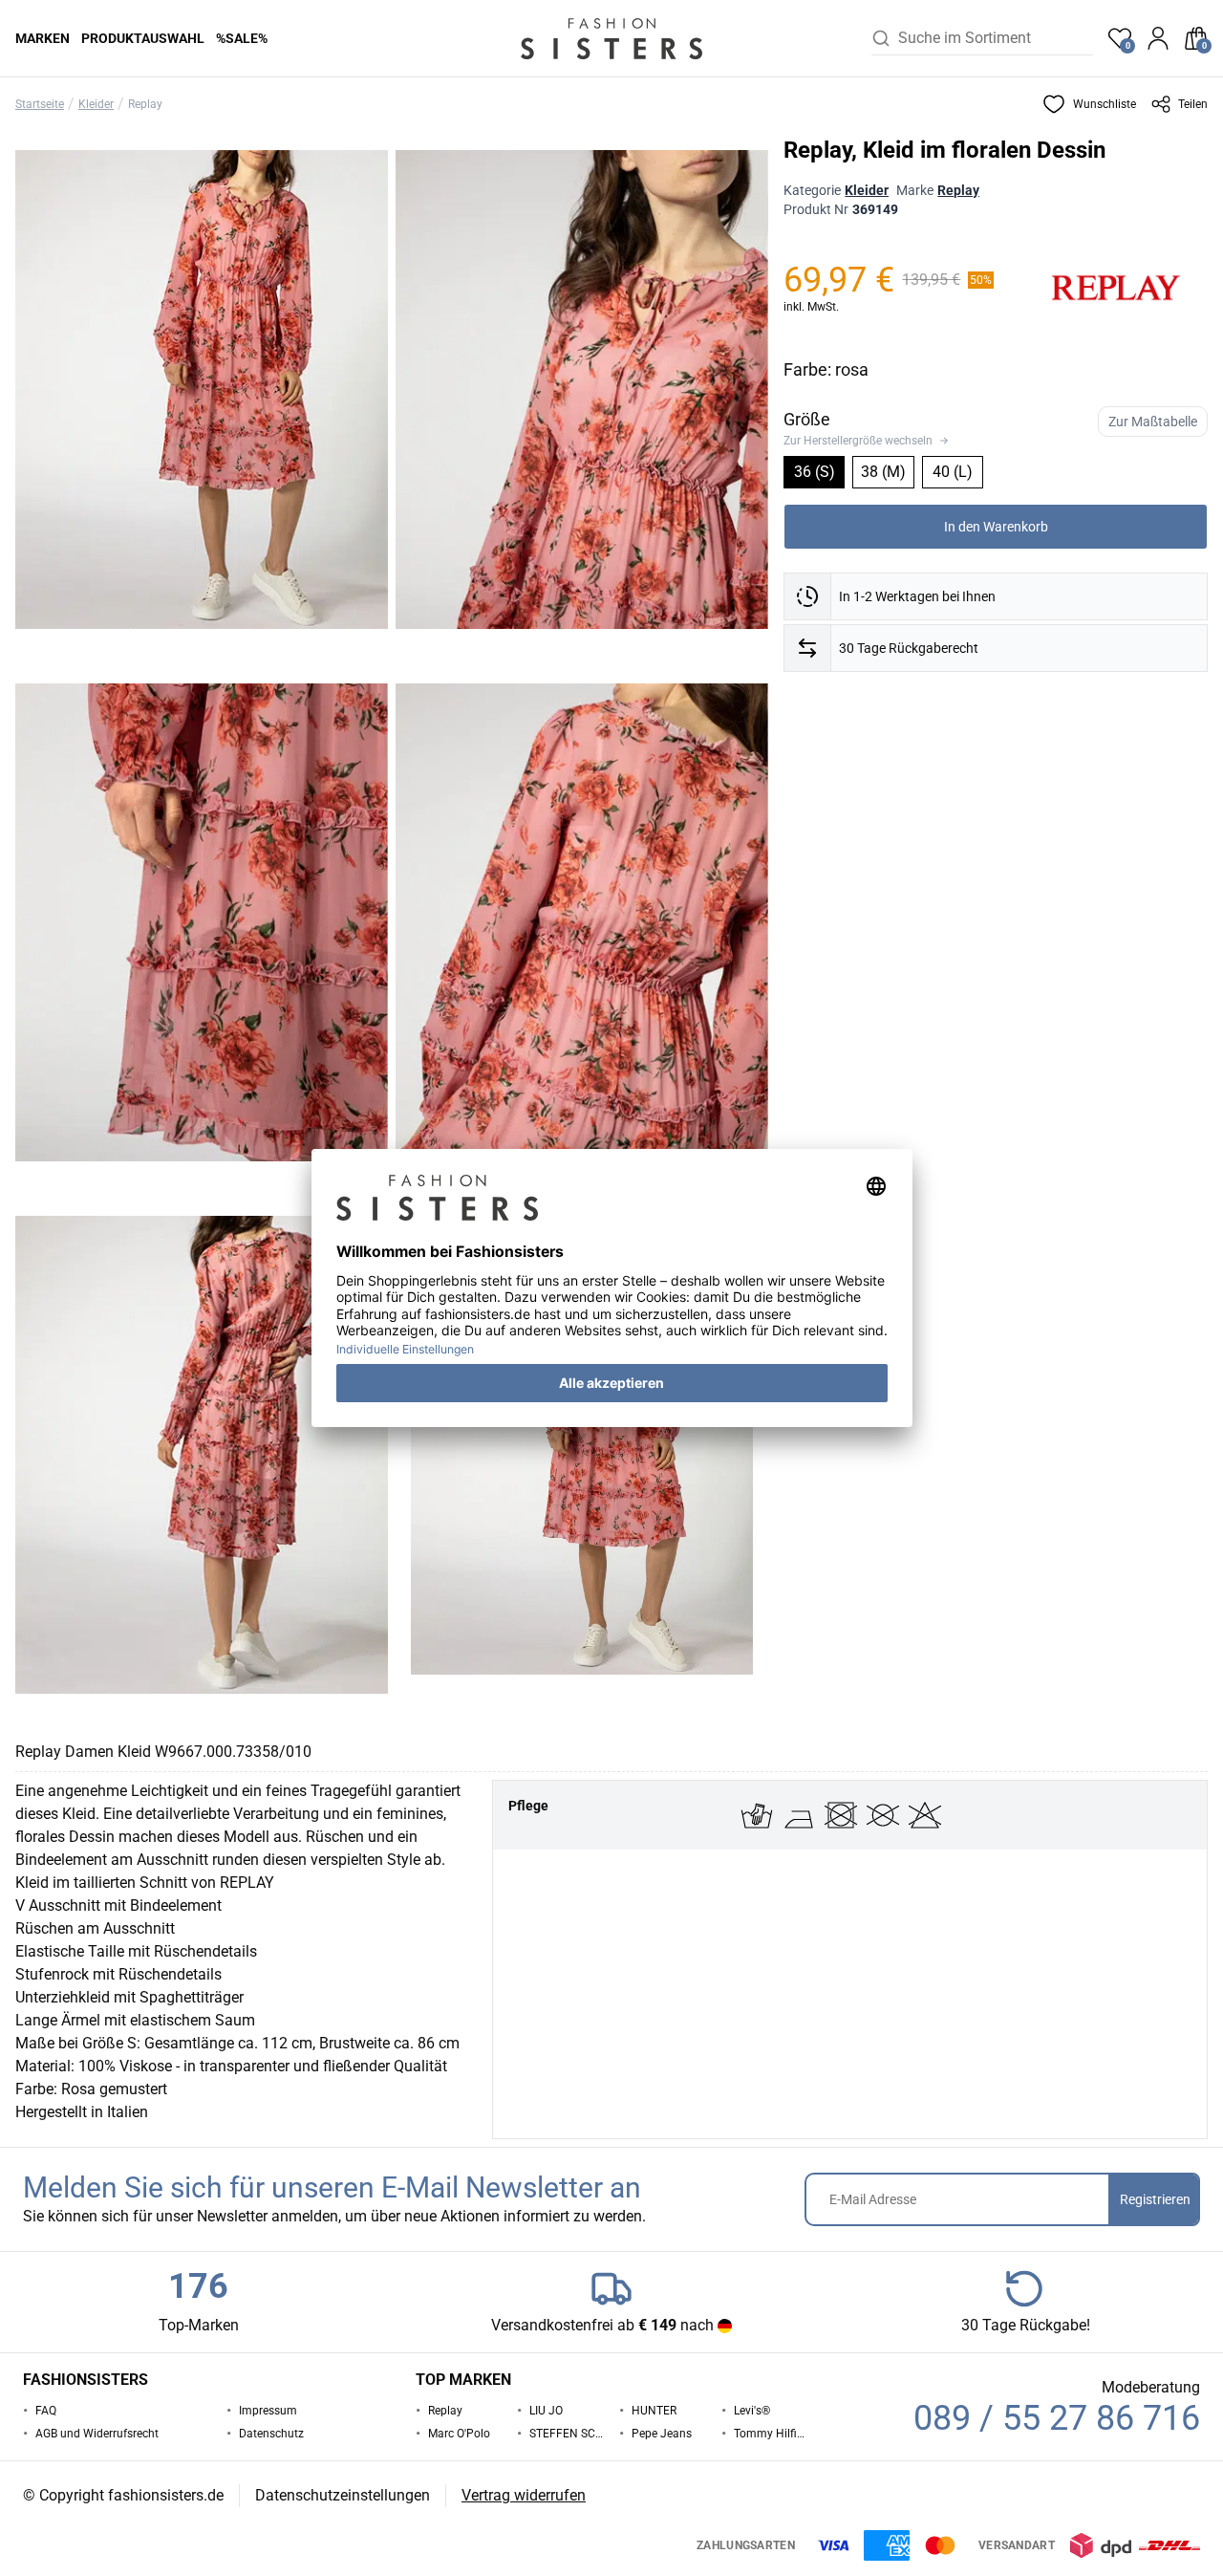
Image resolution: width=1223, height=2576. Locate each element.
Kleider (96, 104)
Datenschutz (271, 2434)
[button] (1089, 104)
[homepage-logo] (611, 38)
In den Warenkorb (996, 527)
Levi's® (752, 2411)
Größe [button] (807, 419)
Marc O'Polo (459, 2434)
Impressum (268, 2411)
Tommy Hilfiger (771, 2434)
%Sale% (242, 38)
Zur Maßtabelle (1153, 422)
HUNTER (654, 2411)
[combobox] (996, 38)
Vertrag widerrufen (524, 2495)
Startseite (40, 104)
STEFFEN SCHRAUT (567, 2434)
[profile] (1158, 38)
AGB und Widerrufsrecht (97, 2434)
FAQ (46, 2411)
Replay (145, 104)
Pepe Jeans (662, 2434)
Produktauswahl (143, 38)
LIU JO (546, 2411)
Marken (43, 38)
